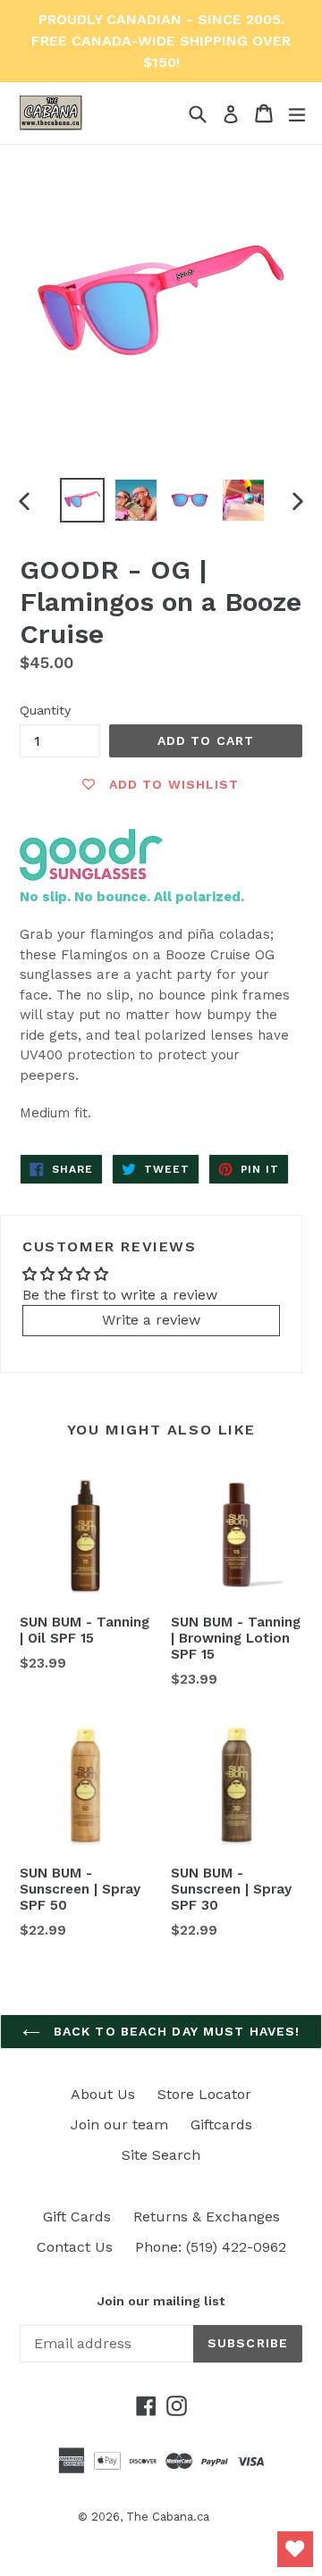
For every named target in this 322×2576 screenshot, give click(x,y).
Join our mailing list (161, 2301)
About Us (103, 2094)
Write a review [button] (151, 1320)
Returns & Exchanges (207, 2216)
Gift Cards (77, 2216)
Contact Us (75, 2247)
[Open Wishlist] (295, 2549)
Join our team (119, 2124)
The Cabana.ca (168, 2517)
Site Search (161, 2155)
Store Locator (204, 2094)
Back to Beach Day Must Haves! (175, 2031)
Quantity (45, 710)
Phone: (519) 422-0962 (211, 2247)
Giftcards (221, 2124)
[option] (82, 500)
